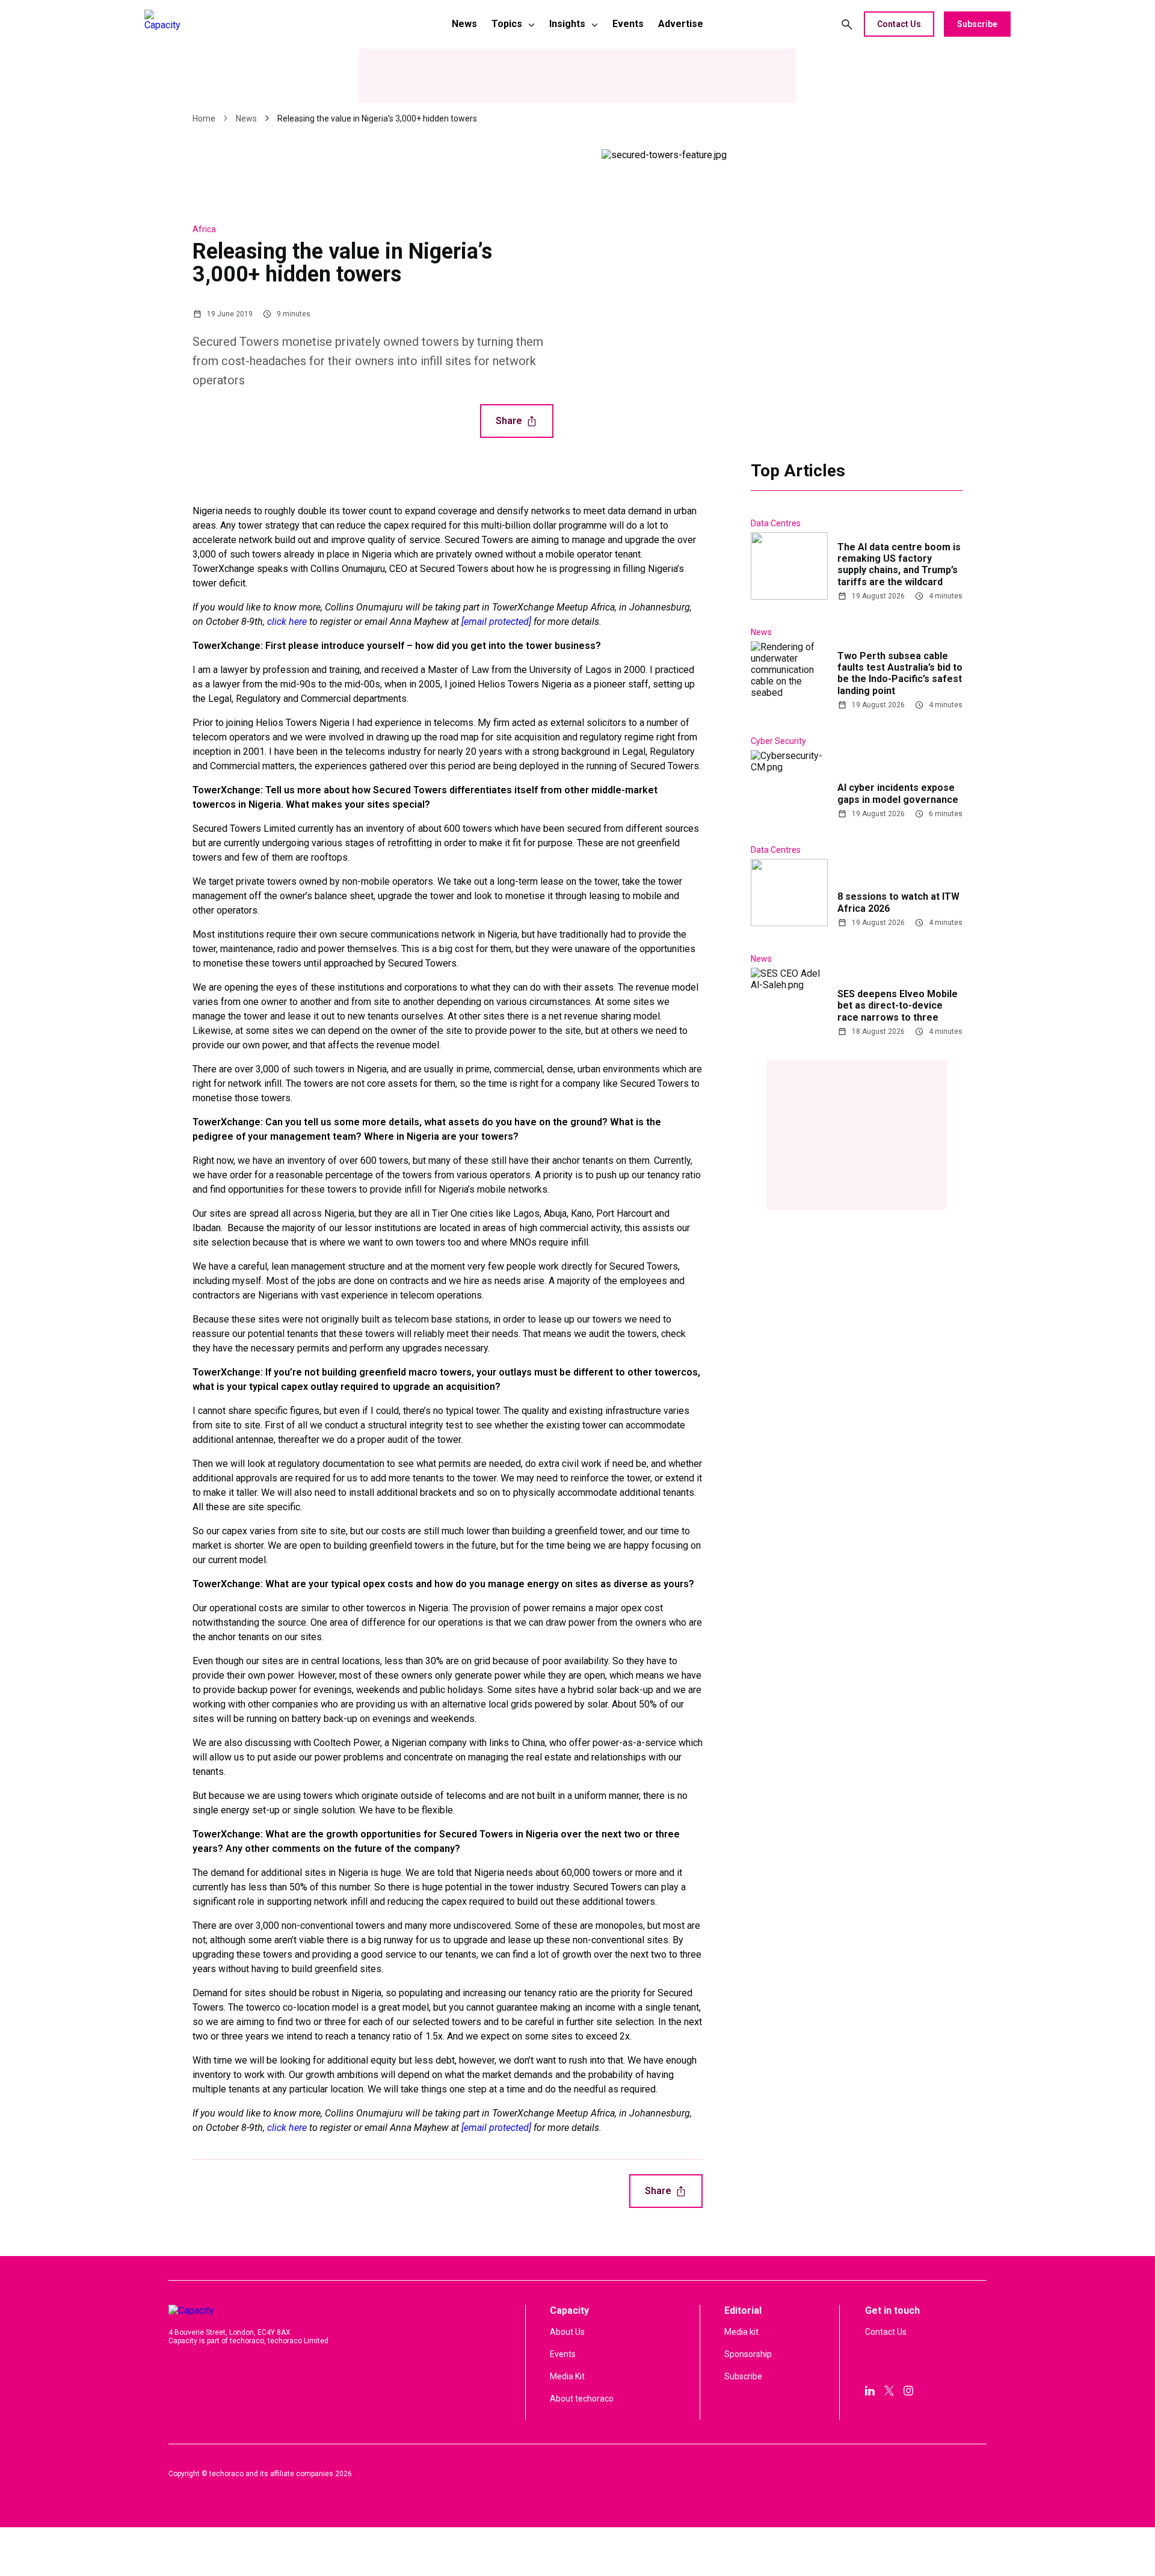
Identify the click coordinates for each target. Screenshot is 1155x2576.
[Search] (847, 24)
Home (204, 118)
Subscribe (977, 24)
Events (628, 24)
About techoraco (582, 2399)
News (464, 24)
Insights (567, 24)
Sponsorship (748, 2354)
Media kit (741, 2332)
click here (287, 622)
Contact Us (899, 24)
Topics (507, 24)
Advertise (681, 24)
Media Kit (567, 2376)
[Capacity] (229, 24)
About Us (567, 2332)
